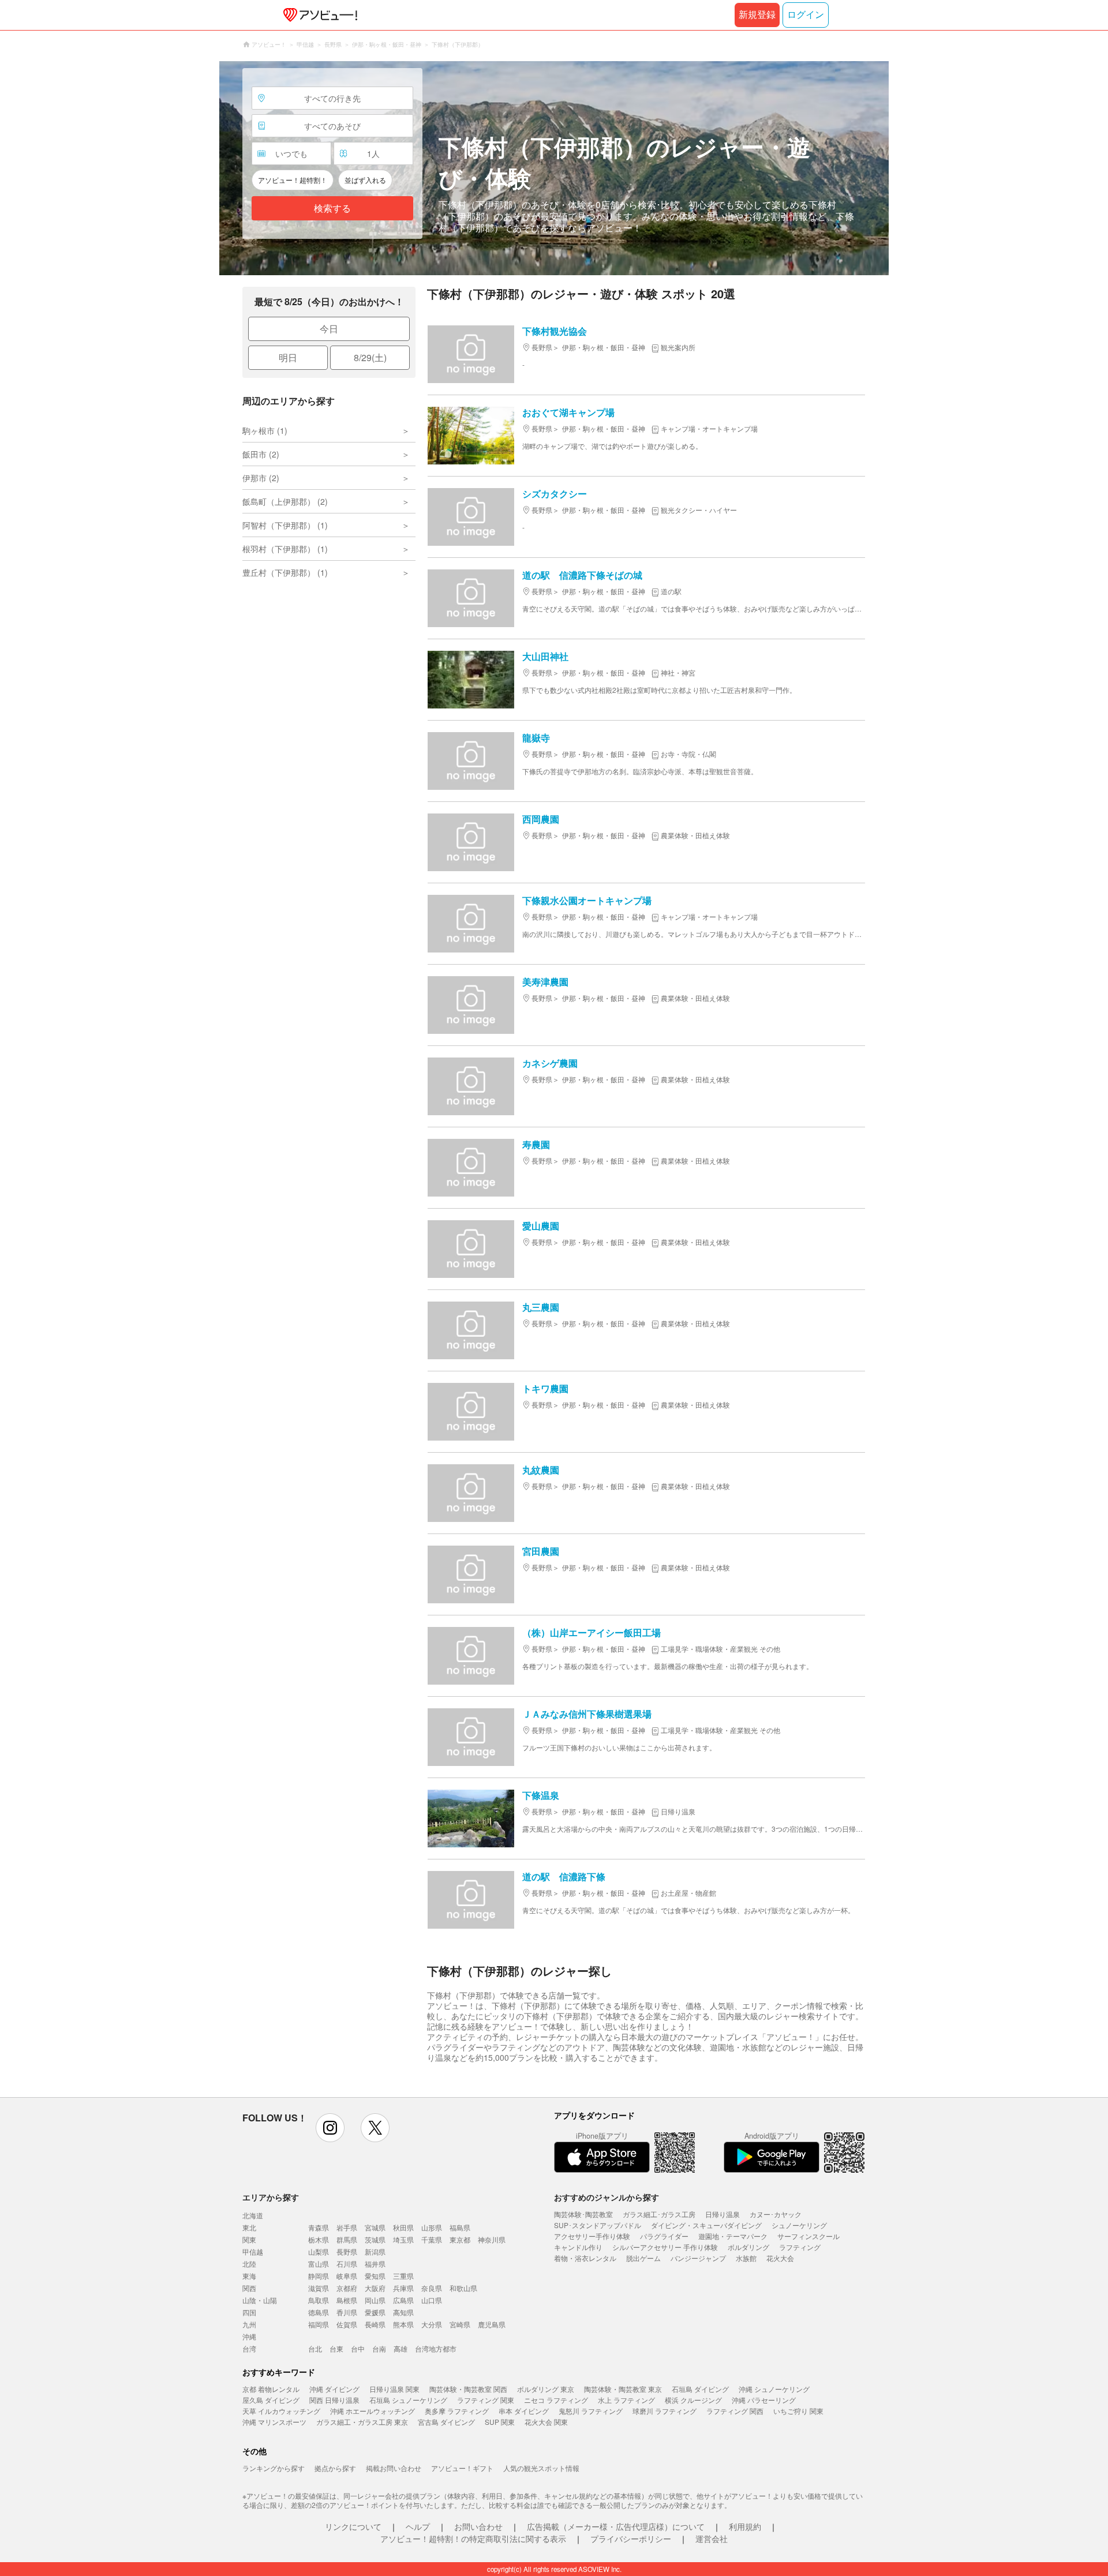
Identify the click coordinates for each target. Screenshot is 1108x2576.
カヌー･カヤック (776, 2214)
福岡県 (319, 2324)
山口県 (432, 2300)
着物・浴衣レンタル (585, 2258)
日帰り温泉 (723, 2214)
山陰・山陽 (260, 2300)
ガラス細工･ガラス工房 (659, 2214)
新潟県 (375, 2251)
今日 (329, 329)
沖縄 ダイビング (334, 2389)
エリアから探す (271, 2197)
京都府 (347, 2288)
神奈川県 (492, 2239)
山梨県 (319, 2251)
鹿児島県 (492, 2324)
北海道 (253, 2215)
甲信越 (253, 2251)
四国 (249, 2312)
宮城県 (375, 2227)
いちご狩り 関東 (798, 2411)
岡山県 (375, 2300)
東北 (249, 2227)
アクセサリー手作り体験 (592, 2236)
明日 (288, 357)
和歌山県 (463, 2288)
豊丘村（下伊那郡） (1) (285, 572)
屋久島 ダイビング (271, 2400)
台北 (315, 2348)
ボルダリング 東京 (546, 2389)
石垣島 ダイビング (700, 2389)
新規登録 (757, 15)
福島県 (460, 2227)
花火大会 (780, 2258)
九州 (249, 2324)
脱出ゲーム (643, 2258)
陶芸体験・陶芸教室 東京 (623, 2389)
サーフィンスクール (808, 2236)
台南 (379, 2348)
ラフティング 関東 (486, 2400)
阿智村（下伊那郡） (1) (285, 525)
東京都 (460, 2239)
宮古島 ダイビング (446, 2422)
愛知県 (375, 2276)
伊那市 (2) (261, 478)
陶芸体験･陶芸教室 (583, 2214)
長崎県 (375, 2324)
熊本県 (403, 2324)
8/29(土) (370, 357)
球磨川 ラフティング (665, 2411)
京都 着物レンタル (271, 2389)
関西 (249, 2288)
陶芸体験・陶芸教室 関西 (468, 2389)
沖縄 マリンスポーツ (274, 2422)
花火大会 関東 (546, 2422)
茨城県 (375, 2239)
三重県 (403, 2276)
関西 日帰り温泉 (334, 2400)
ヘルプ (418, 2526)
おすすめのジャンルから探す (607, 2197)
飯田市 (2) (261, 454)
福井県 (375, 2264)
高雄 (400, 2348)
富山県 (319, 2264)
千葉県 (432, 2239)
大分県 (432, 2324)
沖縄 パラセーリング (764, 2400)
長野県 (347, 2251)
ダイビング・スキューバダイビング (706, 2225)
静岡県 (319, 2276)
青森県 (319, 2227)
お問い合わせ (478, 2526)
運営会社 (712, 2538)
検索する (332, 209)
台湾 (249, 2348)
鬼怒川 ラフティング (591, 2411)
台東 (336, 2348)
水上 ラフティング (626, 2400)
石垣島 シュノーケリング (408, 2400)
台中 (358, 2348)
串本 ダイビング (524, 2411)
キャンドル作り (578, 2247)
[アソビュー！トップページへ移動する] (318, 15)
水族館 (746, 2258)
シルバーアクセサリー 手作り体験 (665, 2247)
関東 (249, 2239)
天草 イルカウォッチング (281, 2411)
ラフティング (800, 2247)
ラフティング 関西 (735, 2411)
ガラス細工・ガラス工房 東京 (362, 2422)
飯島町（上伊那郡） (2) (285, 501)
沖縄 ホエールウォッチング (373, 2411)
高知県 (403, 2312)
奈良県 (432, 2288)
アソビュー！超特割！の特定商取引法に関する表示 (473, 2538)
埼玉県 (403, 2239)
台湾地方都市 (436, 2348)
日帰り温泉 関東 (394, 2389)
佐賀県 (347, 2324)
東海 (249, 2276)
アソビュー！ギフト (462, 2468)
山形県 (432, 2227)
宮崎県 (460, 2324)
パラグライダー (664, 2236)
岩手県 (347, 2227)
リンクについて (353, 2526)
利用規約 (745, 2526)
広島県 (403, 2300)
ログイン (806, 15)
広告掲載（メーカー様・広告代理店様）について (616, 2526)
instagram (330, 2128)
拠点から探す (335, 2468)
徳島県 (319, 2312)
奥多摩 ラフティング (457, 2411)
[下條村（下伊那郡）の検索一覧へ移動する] (554, 168)
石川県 (347, 2264)
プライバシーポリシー (631, 2538)
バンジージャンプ (698, 2258)
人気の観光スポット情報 (541, 2468)
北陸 (249, 2264)
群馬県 (347, 2239)
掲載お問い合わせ (394, 2468)
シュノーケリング (799, 2225)
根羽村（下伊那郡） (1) (285, 549)
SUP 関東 (500, 2422)
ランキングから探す (274, 2468)
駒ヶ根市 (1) (265, 430)
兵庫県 (403, 2288)
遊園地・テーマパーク (733, 2236)
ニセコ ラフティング (556, 2400)
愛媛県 (375, 2312)
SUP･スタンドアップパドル (598, 2225)
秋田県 (403, 2227)
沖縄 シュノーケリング (774, 2389)
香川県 (347, 2312)
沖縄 (249, 2336)
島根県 (347, 2300)
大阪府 (375, 2288)
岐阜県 (347, 2276)
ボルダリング (748, 2247)
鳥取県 (319, 2300)
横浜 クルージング (693, 2400)
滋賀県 (319, 2288)
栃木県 (319, 2239)
